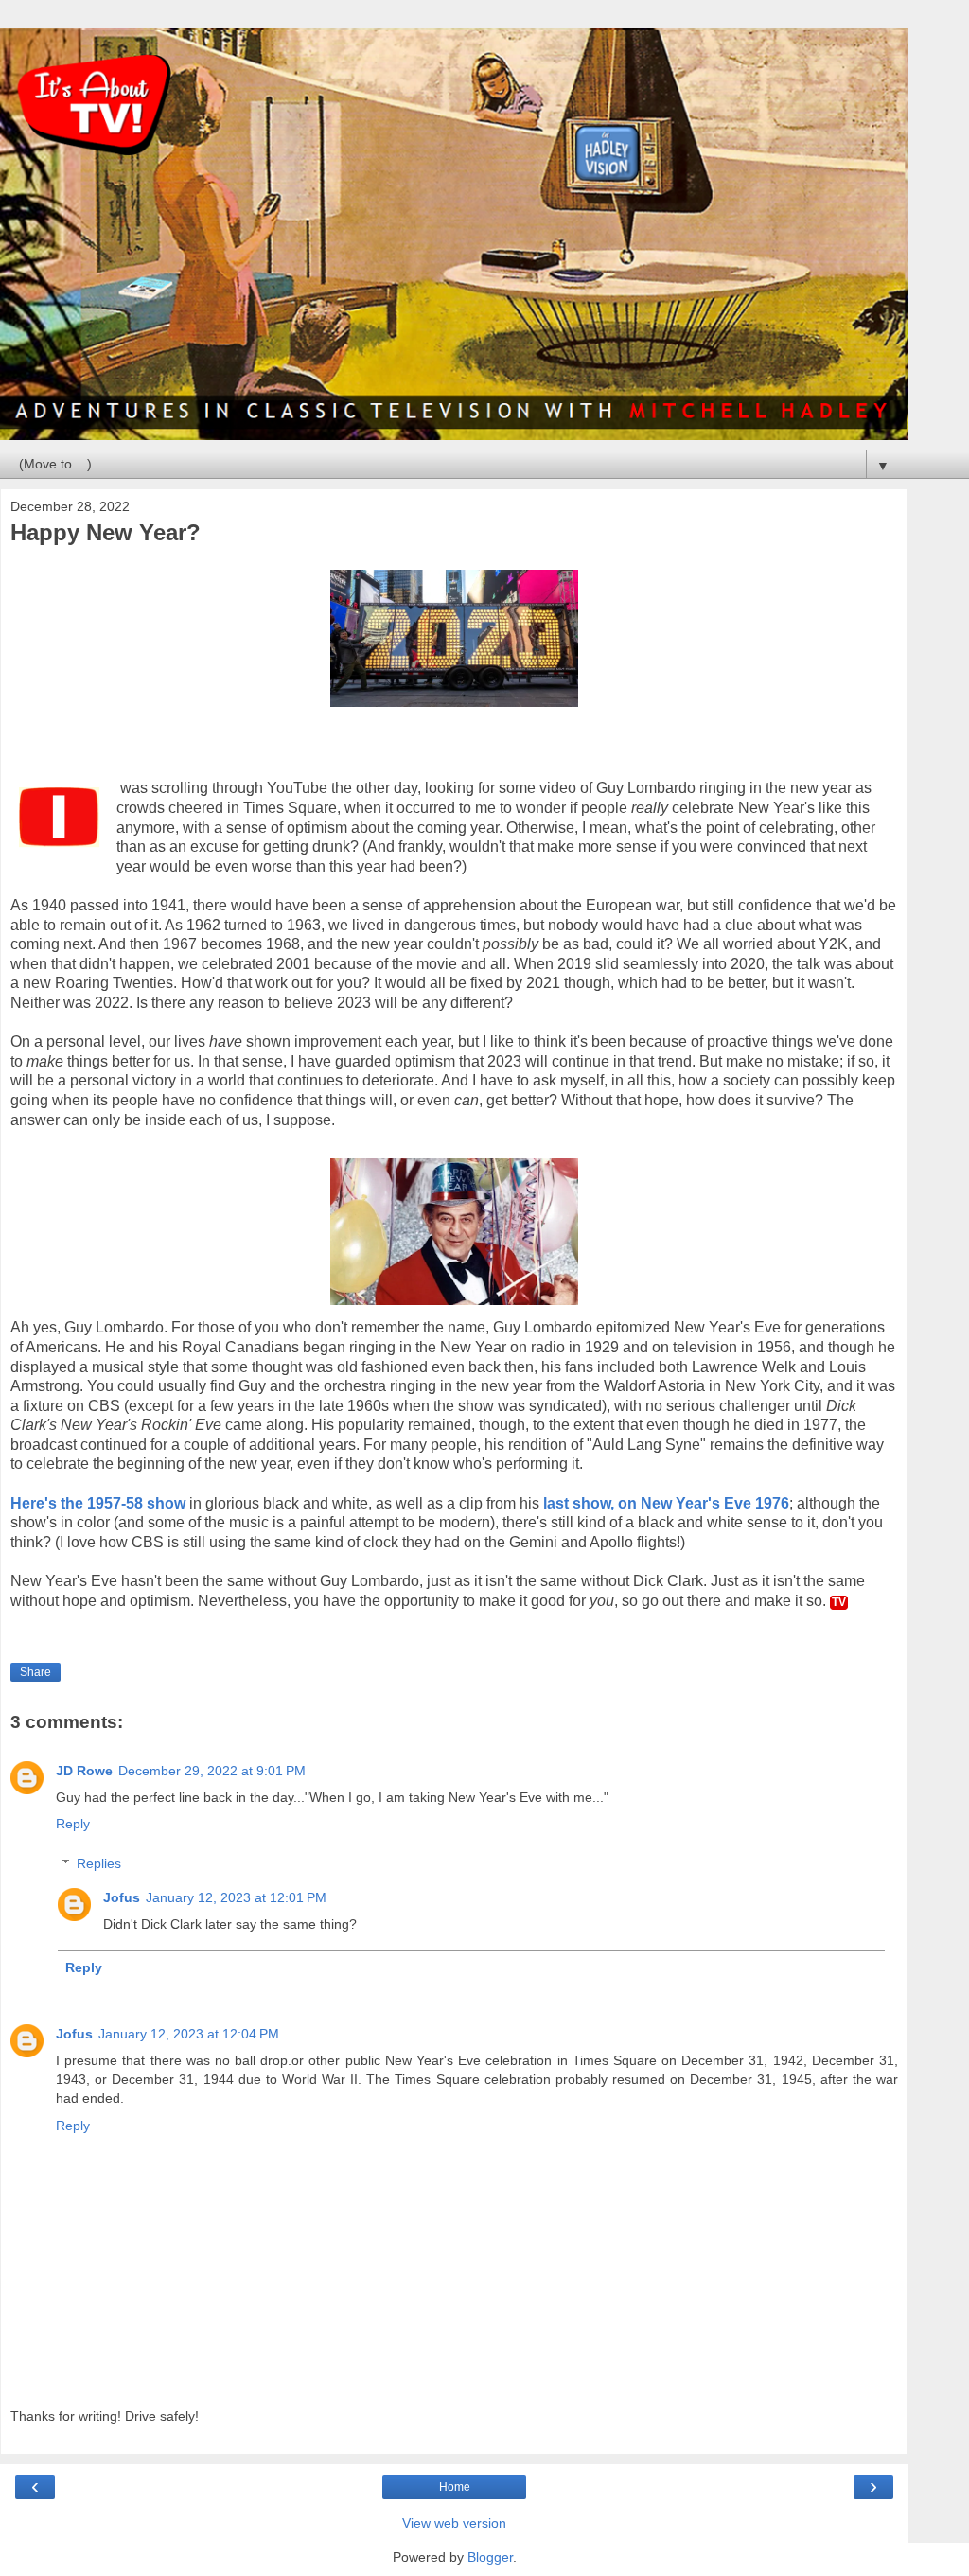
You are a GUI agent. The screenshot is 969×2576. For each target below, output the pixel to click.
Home (455, 2487)
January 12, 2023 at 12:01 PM (236, 1897)
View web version (454, 2523)
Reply (73, 1824)
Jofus (122, 1897)
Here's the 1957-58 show (98, 1503)
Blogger (490, 2557)
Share (35, 1672)
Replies (99, 1863)
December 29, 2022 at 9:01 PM (212, 1771)
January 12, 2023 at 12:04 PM (189, 2034)
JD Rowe (84, 1771)
